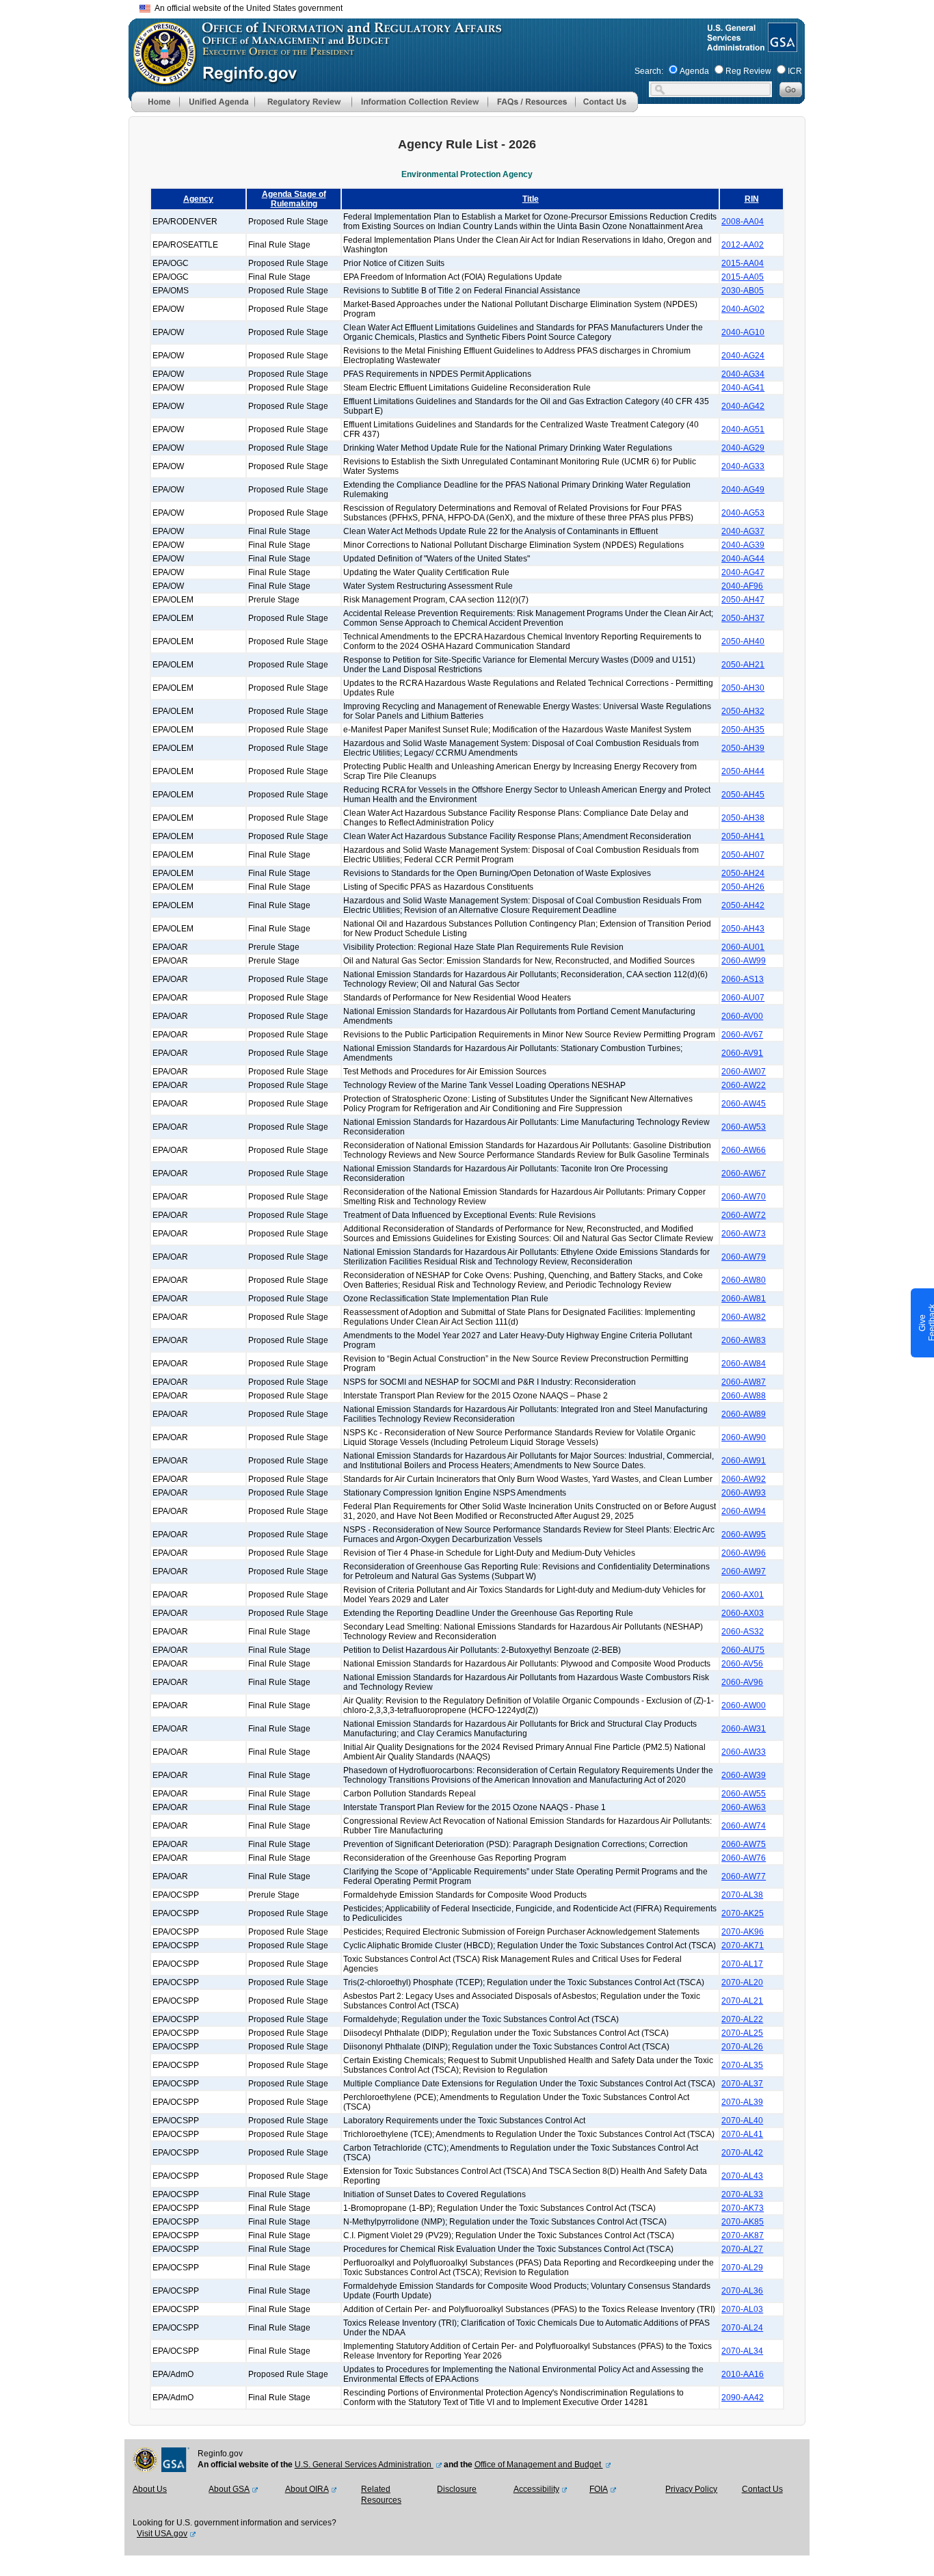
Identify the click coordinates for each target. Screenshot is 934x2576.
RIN (752, 199)
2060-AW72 (744, 1215)
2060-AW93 (744, 1493)
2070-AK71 (743, 1946)
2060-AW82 (744, 1317)
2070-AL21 (742, 2001)
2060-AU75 (743, 1650)
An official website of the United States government (246, 8)
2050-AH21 (743, 665)
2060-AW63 (744, 1807)
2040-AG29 (743, 448)
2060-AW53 (744, 1127)
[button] (217, 102)
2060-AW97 (744, 1571)
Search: (649, 71)
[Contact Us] (606, 109)
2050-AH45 (743, 795)
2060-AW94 (744, 1511)
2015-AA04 (743, 263)
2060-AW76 (744, 1858)
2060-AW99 (744, 961)
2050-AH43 (743, 929)
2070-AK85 (743, 2222)
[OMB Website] (160, 79)
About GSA (229, 2489)
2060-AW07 (744, 1072)
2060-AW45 (744, 1104)
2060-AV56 (742, 1664)
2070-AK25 (743, 1913)
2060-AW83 (744, 1340)
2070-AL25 (742, 2033)
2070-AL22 (742, 2019)
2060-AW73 (744, 1234)
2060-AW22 (744, 1085)
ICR (795, 71)
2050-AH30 (743, 688)
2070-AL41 (742, 2134)
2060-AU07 (743, 998)
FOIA (599, 2489)
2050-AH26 (743, 887)
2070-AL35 (742, 2065)
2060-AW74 (744, 1826)
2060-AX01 (743, 1595)
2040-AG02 (743, 309)
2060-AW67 (744, 1173)
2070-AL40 (742, 2121)
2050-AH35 (743, 730)
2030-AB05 (743, 291)
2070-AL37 (742, 2084)
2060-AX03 (743, 1613)
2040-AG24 (743, 356)
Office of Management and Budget (539, 2465)
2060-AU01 (743, 947)
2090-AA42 (743, 2398)
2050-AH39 (743, 748)
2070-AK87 (743, 2235)
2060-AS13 (743, 979)
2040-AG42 (743, 406)
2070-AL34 (742, 2351)
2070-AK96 (743, 1932)
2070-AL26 (742, 2047)
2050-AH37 (743, 618)
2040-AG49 (743, 490)
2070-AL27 (742, 2249)
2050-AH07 (743, 855)
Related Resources (381, 2495)
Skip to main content (475, 6)
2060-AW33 (744, 1752)
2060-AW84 (744, 1364)
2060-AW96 (744, 1553)
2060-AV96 (742, 1682)
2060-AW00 (744, 1705)
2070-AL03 (742, 2309)
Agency (198, 199)
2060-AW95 (744, 1535)
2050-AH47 (743, 600)
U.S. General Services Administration (364, 2465)
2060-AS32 (743, 1632)
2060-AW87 (744, 1382)
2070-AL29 (742, 2268)
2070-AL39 (742, 2102)
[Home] (155, 109)
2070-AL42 (742, 2153)
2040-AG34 (743, 374)
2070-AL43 (742, 2176)
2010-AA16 (743, 2374)
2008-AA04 (743, 222)
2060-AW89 (744, 1414)
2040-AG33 (743, 466)
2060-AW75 (744, 1844)
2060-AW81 (744, 1299)
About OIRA (307, 2489)
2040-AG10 (743, 332)
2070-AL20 (742, 1982)
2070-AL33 (742, 2194)
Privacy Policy (691, 2489)
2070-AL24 (742, 2328)
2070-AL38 (742, 1895)
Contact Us (762, 2489)
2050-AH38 (743, 818)
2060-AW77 (744, 1876)
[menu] (217, 102)
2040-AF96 (742, 586)
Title (531, 199)
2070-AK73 (743, 2208)
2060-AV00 (742, 1016)
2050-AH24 (743, 873)
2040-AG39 (743, 545)
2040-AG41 (743, 388)
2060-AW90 (744, 1437)
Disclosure (457, 2489)
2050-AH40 (743, 641)
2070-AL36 (742, 2291)
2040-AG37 (743, 531)
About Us (150, 2489)
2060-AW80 (744, 1280)
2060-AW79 (744, 1257)
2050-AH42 (743, 905)
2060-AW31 (744, 1729)
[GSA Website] (781, 47)
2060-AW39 (744, 1775)
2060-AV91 (742, 1053)
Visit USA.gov (162, 2534)
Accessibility (536, 2489)
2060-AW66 (744, 1150)
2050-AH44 (743, 771)
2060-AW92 (744, 1479)
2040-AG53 (743, 513)
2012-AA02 (743, 245)
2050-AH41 (743, 836)
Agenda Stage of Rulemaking (294, 199)
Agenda (694, 71)
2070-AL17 (742, 1964)
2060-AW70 (744, 1197)
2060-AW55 (744, 1794)
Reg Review (748, 71)
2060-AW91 (744, 1461)
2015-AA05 (743, 277)
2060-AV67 (742, 1035)
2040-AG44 (743, 559)
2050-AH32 (743, 711)
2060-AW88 (744, 1396)
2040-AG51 (743, 429)
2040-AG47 (743, 572)
